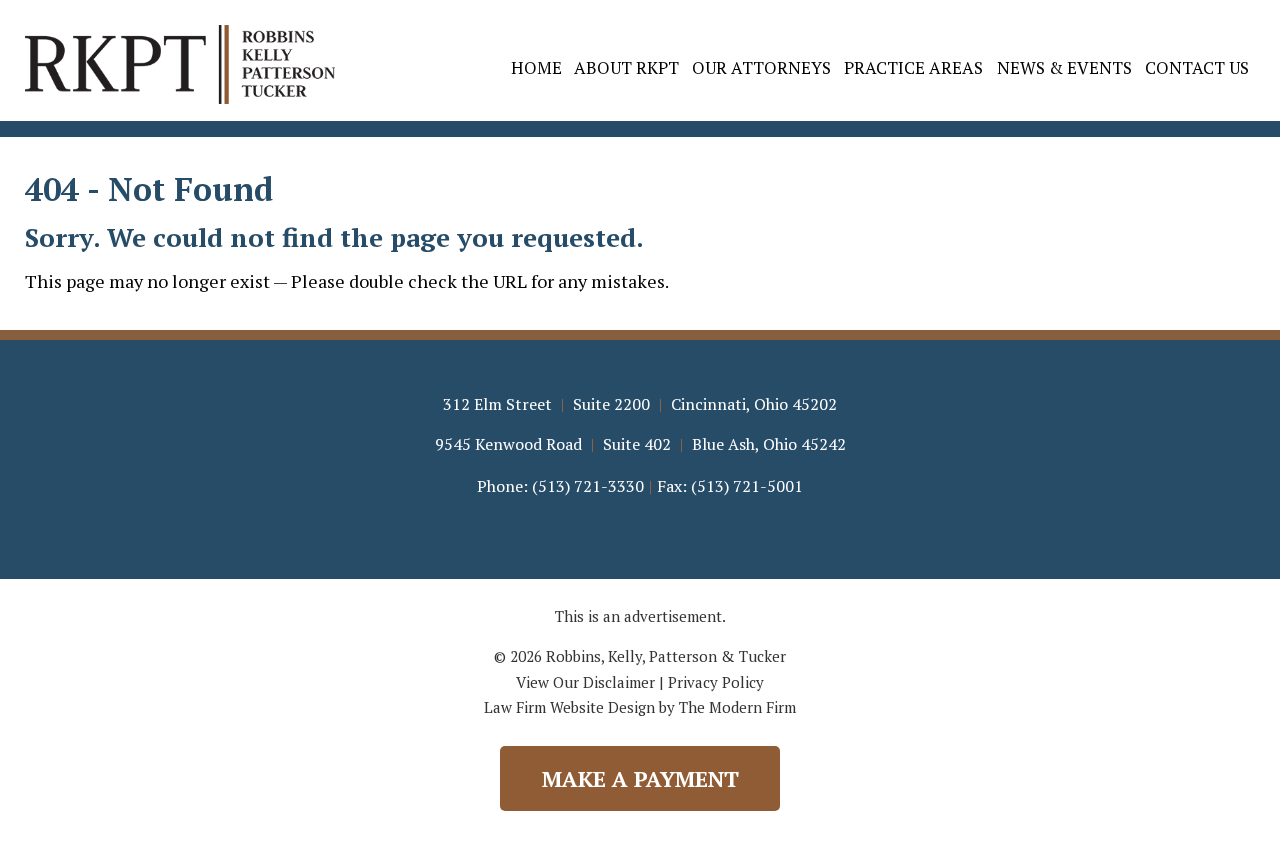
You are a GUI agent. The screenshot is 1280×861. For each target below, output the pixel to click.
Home (536, 67)
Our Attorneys (761, 67)
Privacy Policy (716, 682)
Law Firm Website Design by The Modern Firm (640, 707)
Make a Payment (640, 778)
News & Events (1064, 67)
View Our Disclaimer (585, 682)
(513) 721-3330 (588, 486)
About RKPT (626, 67)
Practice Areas (913, 67)
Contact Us (1197, 67)
